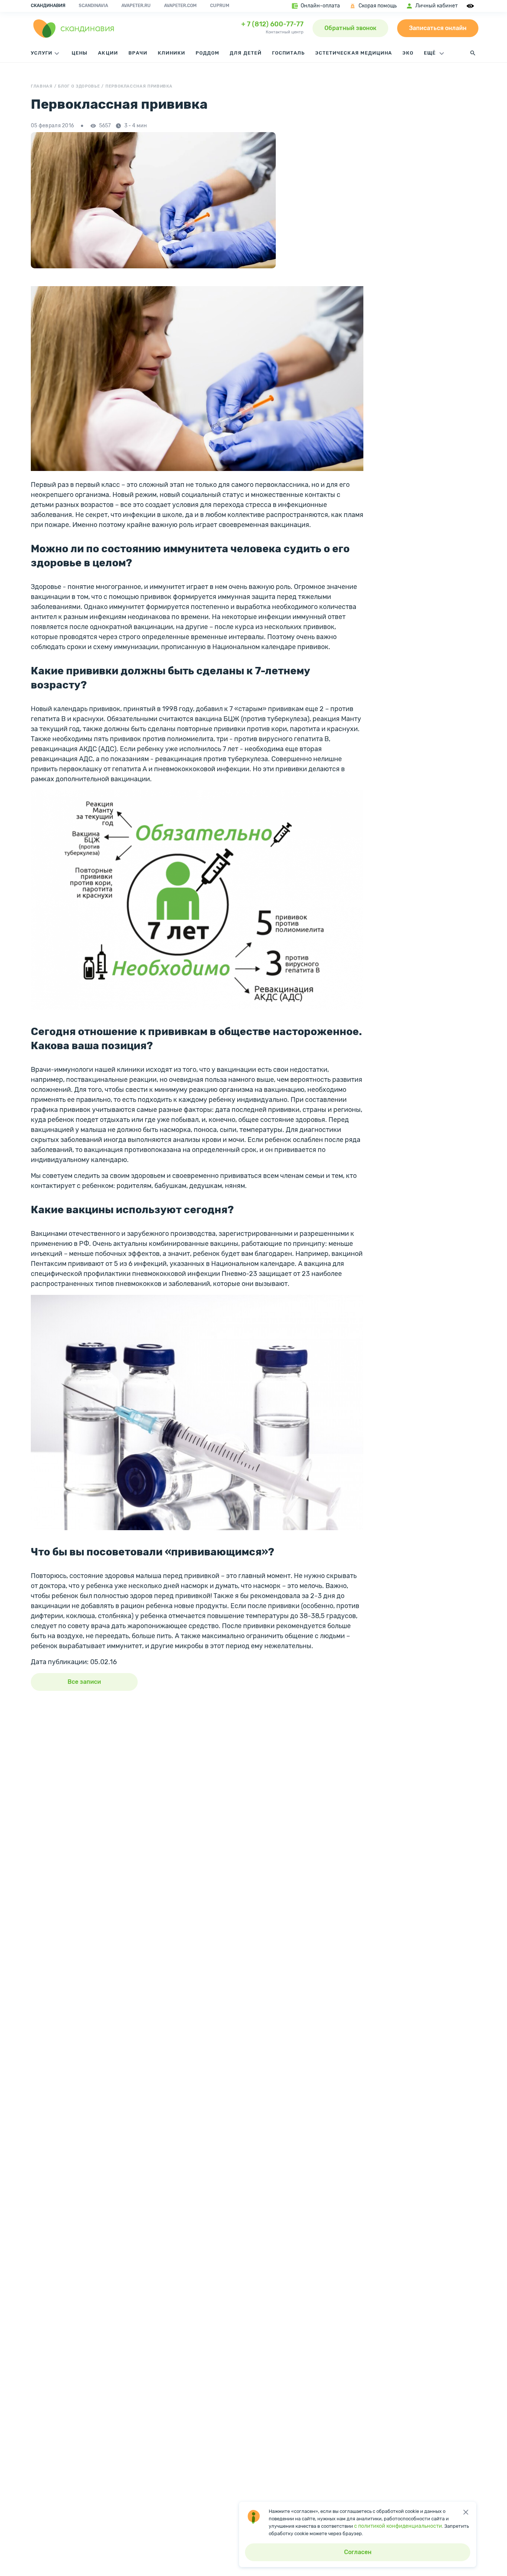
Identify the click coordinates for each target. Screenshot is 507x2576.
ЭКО (408, 53)
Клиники (171, 53)
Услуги (42, 53)
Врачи (138, 53)
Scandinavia (93, 6)
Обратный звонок (350, 28)
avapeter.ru (136, 6)
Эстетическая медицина (354, 53)
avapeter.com (180, 6)
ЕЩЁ (431, 53)
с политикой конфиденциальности (398, 2526)
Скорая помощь (378, 6)
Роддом (207, 53)
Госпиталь (288, 53)
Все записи (84, 1682)
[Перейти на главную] (74, 28)
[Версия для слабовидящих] (471, 6)
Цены (80, 53)
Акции (108, 53)
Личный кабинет (436, 6)
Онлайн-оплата (320, 6)
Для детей (246, 53)
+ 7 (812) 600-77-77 (272, 24)
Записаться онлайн (438, 28)
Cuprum (220, 6)
